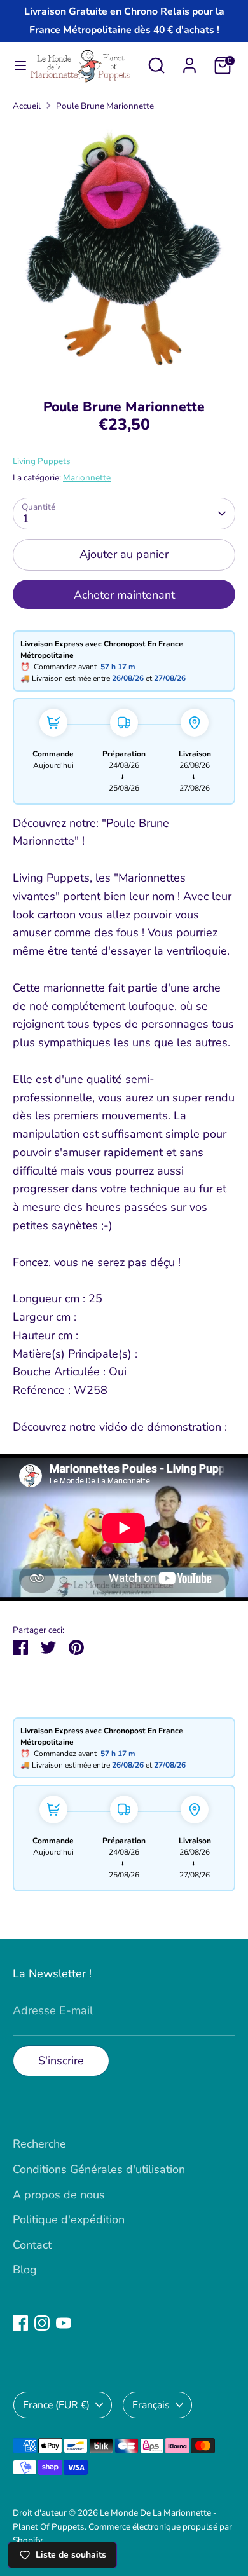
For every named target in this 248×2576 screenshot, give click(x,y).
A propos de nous (59, 2195)
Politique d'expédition (69, 2219)
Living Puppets (42, 461)
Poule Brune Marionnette (105, 106)
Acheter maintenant (124, 595)
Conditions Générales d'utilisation (99, 2169)
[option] (124, 251)
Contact (32, 2245)
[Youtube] (64, 2323)
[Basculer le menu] (15, 66)
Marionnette (87, 478)
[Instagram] (42, 2323)
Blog (25, 2270)
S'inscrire (61, 2061)
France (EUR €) (56, 2405)
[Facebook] (20, 2323)
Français (151, 2405)
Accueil (27, 106)
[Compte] (189, 62)
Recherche (39, 2144)
